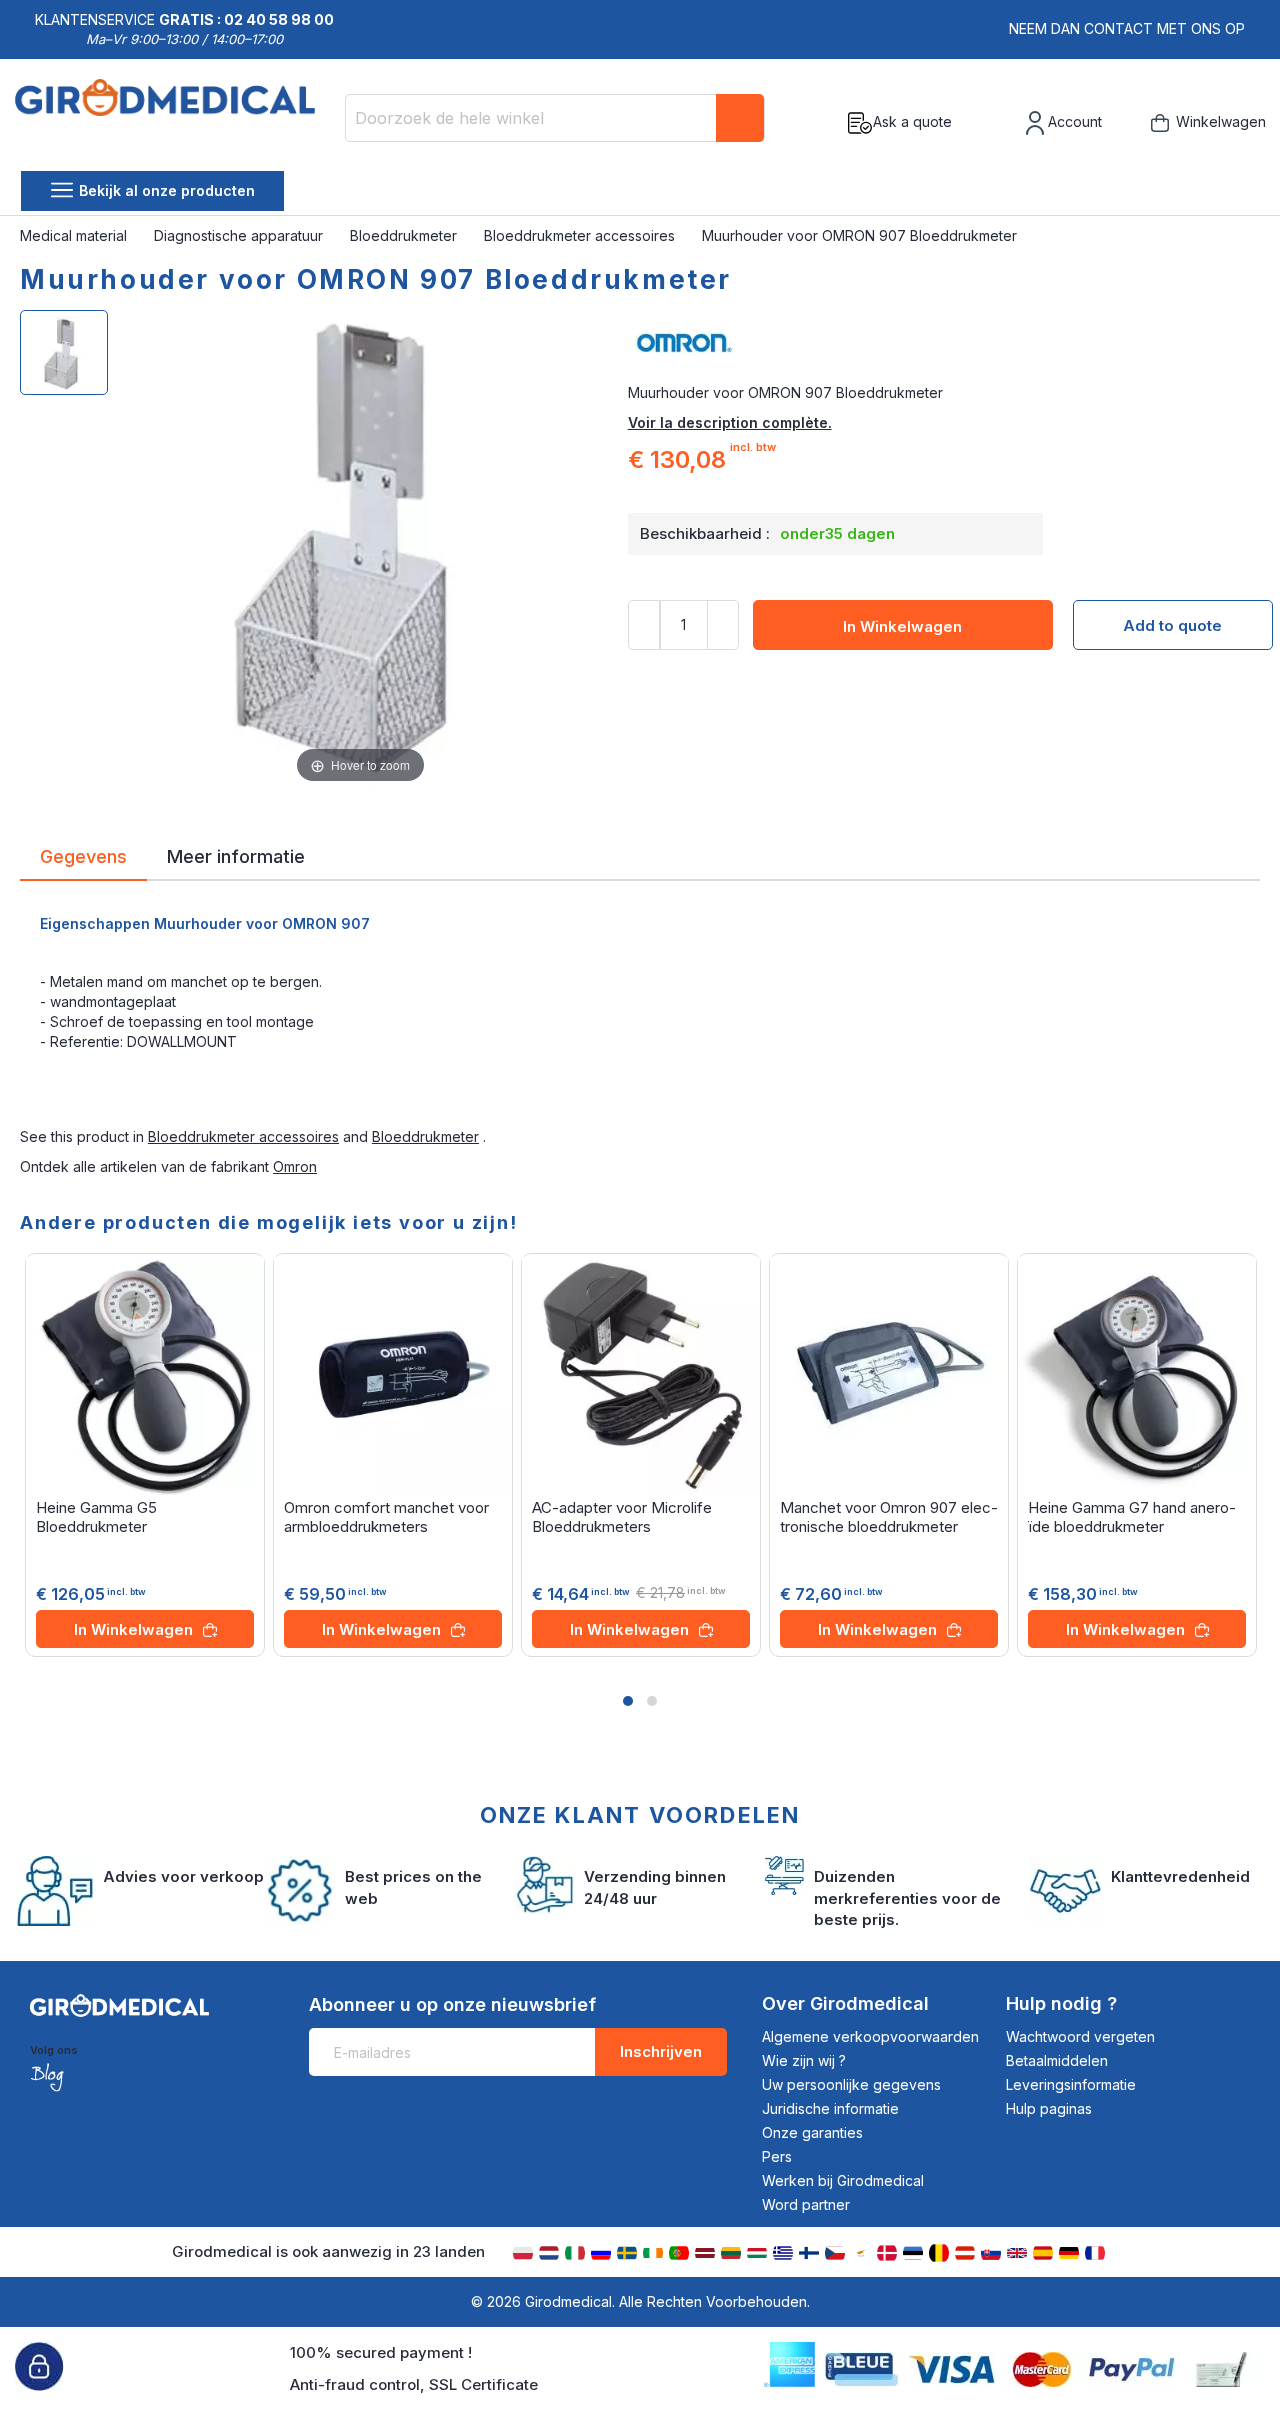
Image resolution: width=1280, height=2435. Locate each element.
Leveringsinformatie (1071, 2084)
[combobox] (555, 118)
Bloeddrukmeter (405, 235)
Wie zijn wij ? (804, 2060)
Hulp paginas (1049, 2108)
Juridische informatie (830, 2108)
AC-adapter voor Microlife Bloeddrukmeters (622, 1517)
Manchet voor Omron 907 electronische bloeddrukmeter (889, 1517)
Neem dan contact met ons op (1127, 28)
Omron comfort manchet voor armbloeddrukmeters (386, 1517)
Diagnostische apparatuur (240, 235)
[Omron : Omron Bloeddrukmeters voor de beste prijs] (944, 343)
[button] (628, 1701)
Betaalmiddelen (1057, 2060)
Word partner (806, 2204)
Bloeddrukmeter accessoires (581, 235)
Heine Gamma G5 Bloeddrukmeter (96, 1517)
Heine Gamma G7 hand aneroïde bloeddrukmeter (1132, 1517)
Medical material (75, 235)
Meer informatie (236, 855)
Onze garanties (812, 2132)
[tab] (83, 860)
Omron (295, 1166)
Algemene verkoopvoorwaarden (870, 2036)
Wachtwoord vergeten (1080, 2036)
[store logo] (172, 123)
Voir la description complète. (730, 422)
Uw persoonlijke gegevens (851, 2084)
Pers (777, 2156)
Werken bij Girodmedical (843, 2180)
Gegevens (83, 855)
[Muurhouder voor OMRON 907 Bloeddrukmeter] (64, 352)
